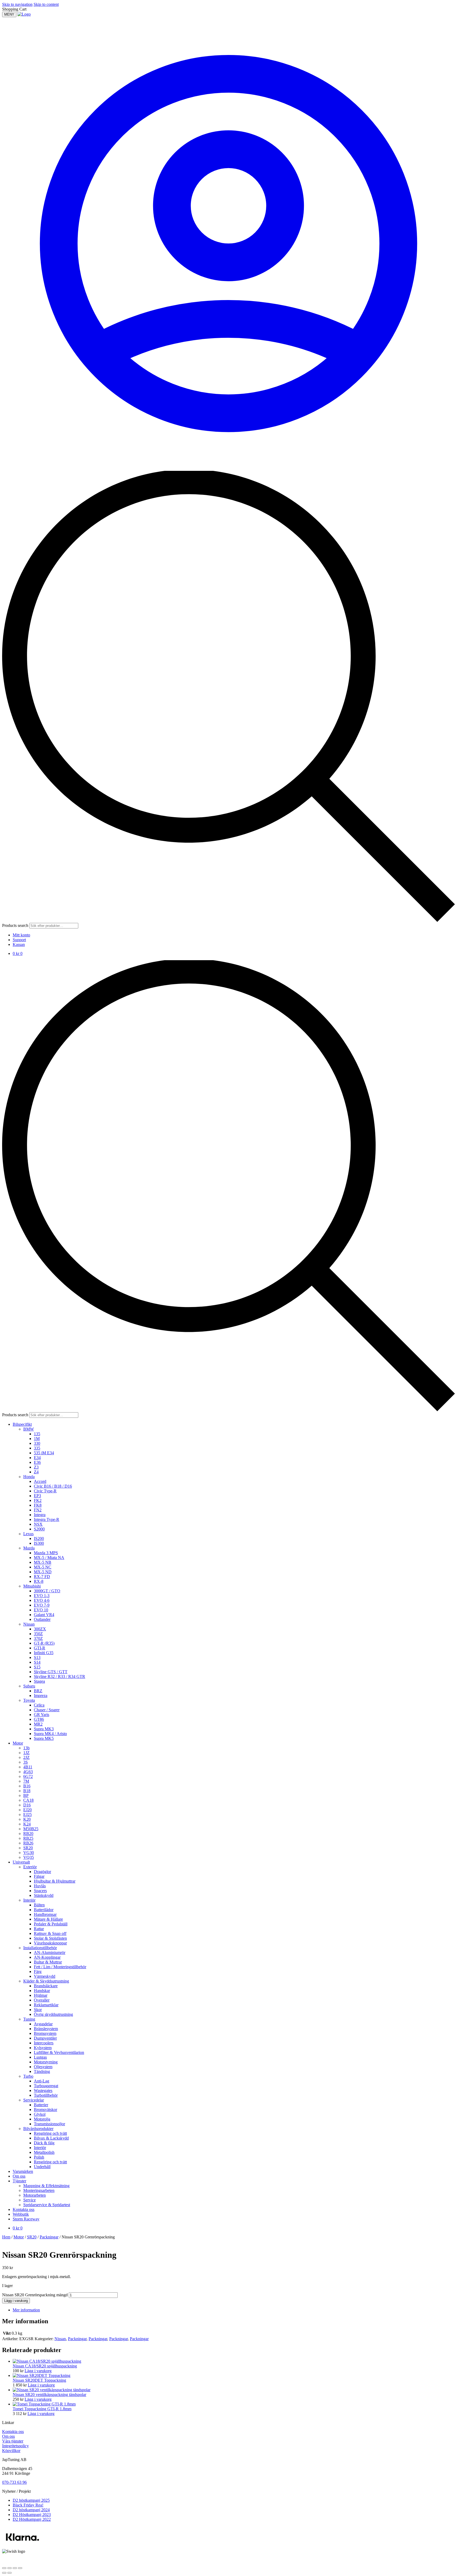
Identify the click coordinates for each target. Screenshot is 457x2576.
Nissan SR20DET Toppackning (39, 2380)
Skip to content (46, 4)
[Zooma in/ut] (4, 2568)
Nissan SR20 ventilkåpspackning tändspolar (49, 2395)
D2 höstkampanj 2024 (31, 2510)
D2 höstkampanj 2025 (31, 2500)
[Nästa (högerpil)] (10, 2573)
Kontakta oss (13, 2432)
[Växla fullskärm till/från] (10, 2568)
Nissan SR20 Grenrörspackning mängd (35, 2295)
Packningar (49, 2237)
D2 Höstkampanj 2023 (32, 2515)
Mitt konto (21, 935)
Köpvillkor (11, 2451)
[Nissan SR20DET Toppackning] (42, 2375)
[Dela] (15, 2568)
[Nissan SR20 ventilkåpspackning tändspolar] (52, 2390)
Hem (6, 2237)
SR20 (32, 2237)
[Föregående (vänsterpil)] (4, 2573)
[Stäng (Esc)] (20, 2568)
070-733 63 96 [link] (14, 2482)
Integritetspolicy (15, 2446)
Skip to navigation (17, 4)
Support (19, 940)
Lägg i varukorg (16, 2301)
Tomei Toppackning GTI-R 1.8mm (42, 2409)
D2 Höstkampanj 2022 (32, 2519)
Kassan (19, 944)
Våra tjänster (13, 2441)
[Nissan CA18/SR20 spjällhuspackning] (47, 2361)
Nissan (60, 2339)
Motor (19, 2237)
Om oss (8, 2436)
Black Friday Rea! (28, 2505)
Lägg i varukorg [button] (38, 2371)
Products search (16, 925)
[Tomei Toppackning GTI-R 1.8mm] (44, 2404)
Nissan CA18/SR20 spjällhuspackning (45, 2366)
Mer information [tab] (26, 2310)
